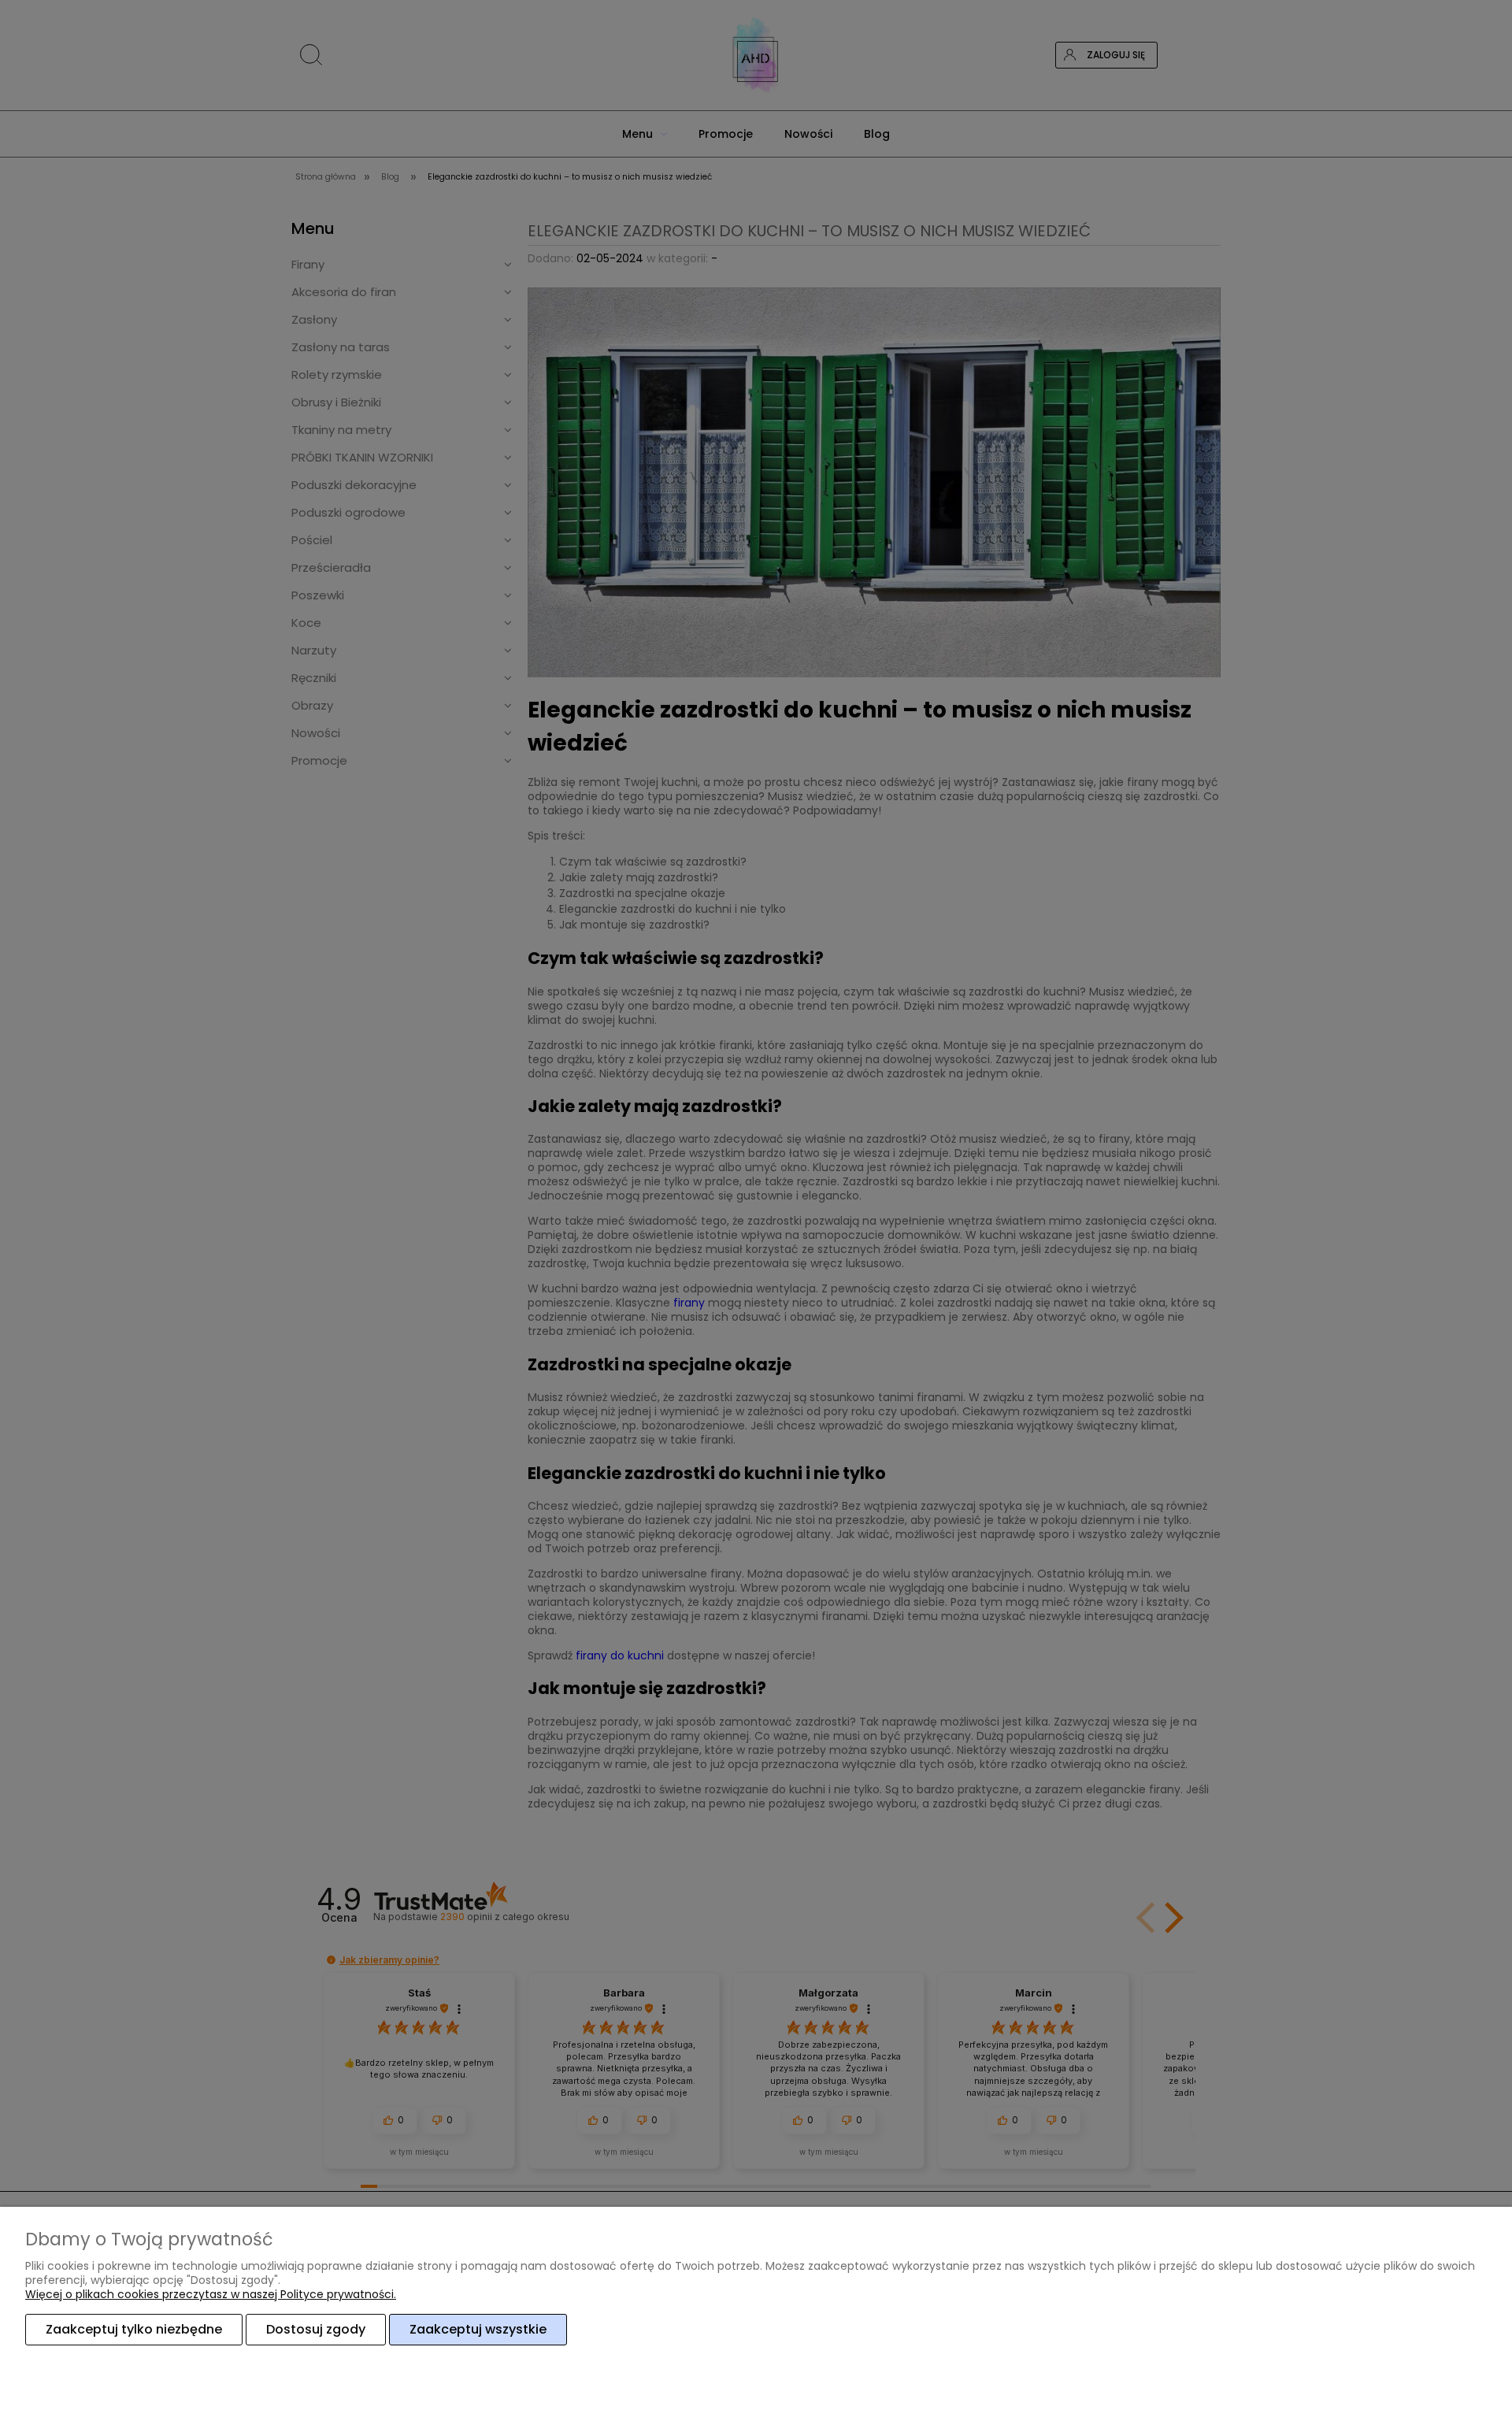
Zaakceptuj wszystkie (478, 2329)
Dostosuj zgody (316, 2329)
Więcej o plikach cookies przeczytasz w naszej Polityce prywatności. (211, 2294)
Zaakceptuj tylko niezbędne (134, 2329)
